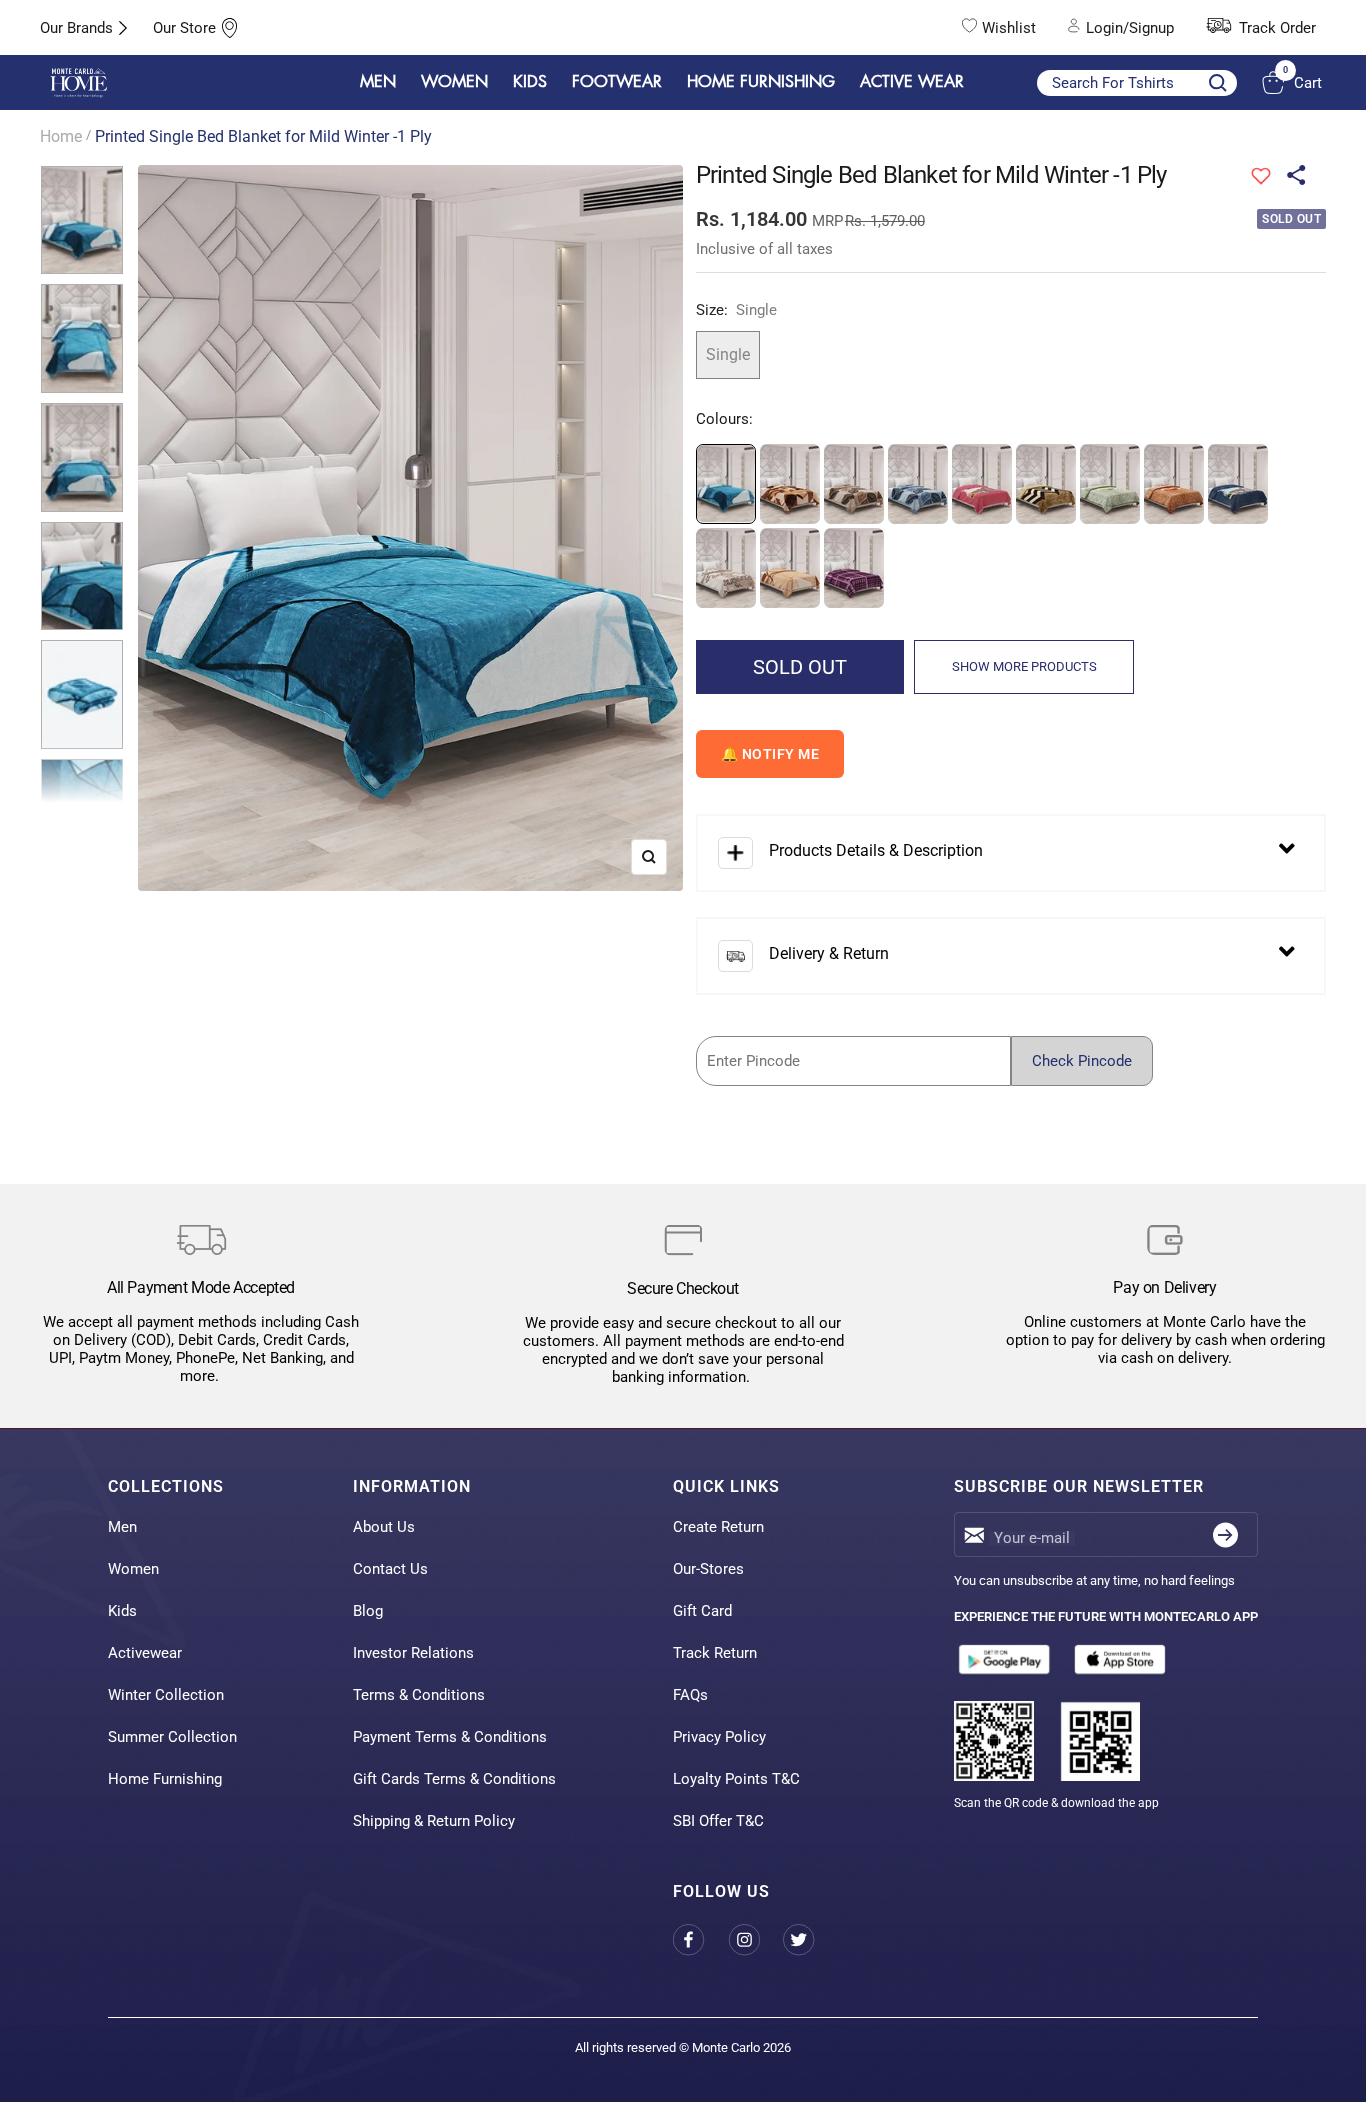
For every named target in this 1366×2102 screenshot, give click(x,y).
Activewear (145, 1653)
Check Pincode (1082, 1061)
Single (728, 354)
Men (122, 1527)
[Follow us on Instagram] (755, 1939)
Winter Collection (166, 1695)
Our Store (184, 28)
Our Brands (76, 28)
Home (61, 136)
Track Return (715, 1653)
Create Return (718, 1527)
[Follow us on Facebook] (700, 1939)
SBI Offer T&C (718, 1821)
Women (133, 1569)
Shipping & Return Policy (434, 1821)
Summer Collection (172, 1737)
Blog (368, 1611)
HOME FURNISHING (761, 82)
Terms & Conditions (419, 1695)
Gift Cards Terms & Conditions (454, 1779)
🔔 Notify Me (770, 754)
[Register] (1225, 1534)
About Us (384, 1527)
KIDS (530, 82)
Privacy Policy (719, 1737)
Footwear (617, 82)
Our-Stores (708, 1569)
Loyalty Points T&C (736, 1779)
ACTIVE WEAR (912, 82)
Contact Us (390, 1569)
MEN (378, 82)
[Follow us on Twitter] (810, 1939)
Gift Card (702, 1611)
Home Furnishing (165, 1779)
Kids (122, 1611)
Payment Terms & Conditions (450, 1737)
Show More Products (1024, 666)
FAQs (690, 1695)
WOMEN (454, 82)
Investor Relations (413, 1653)
